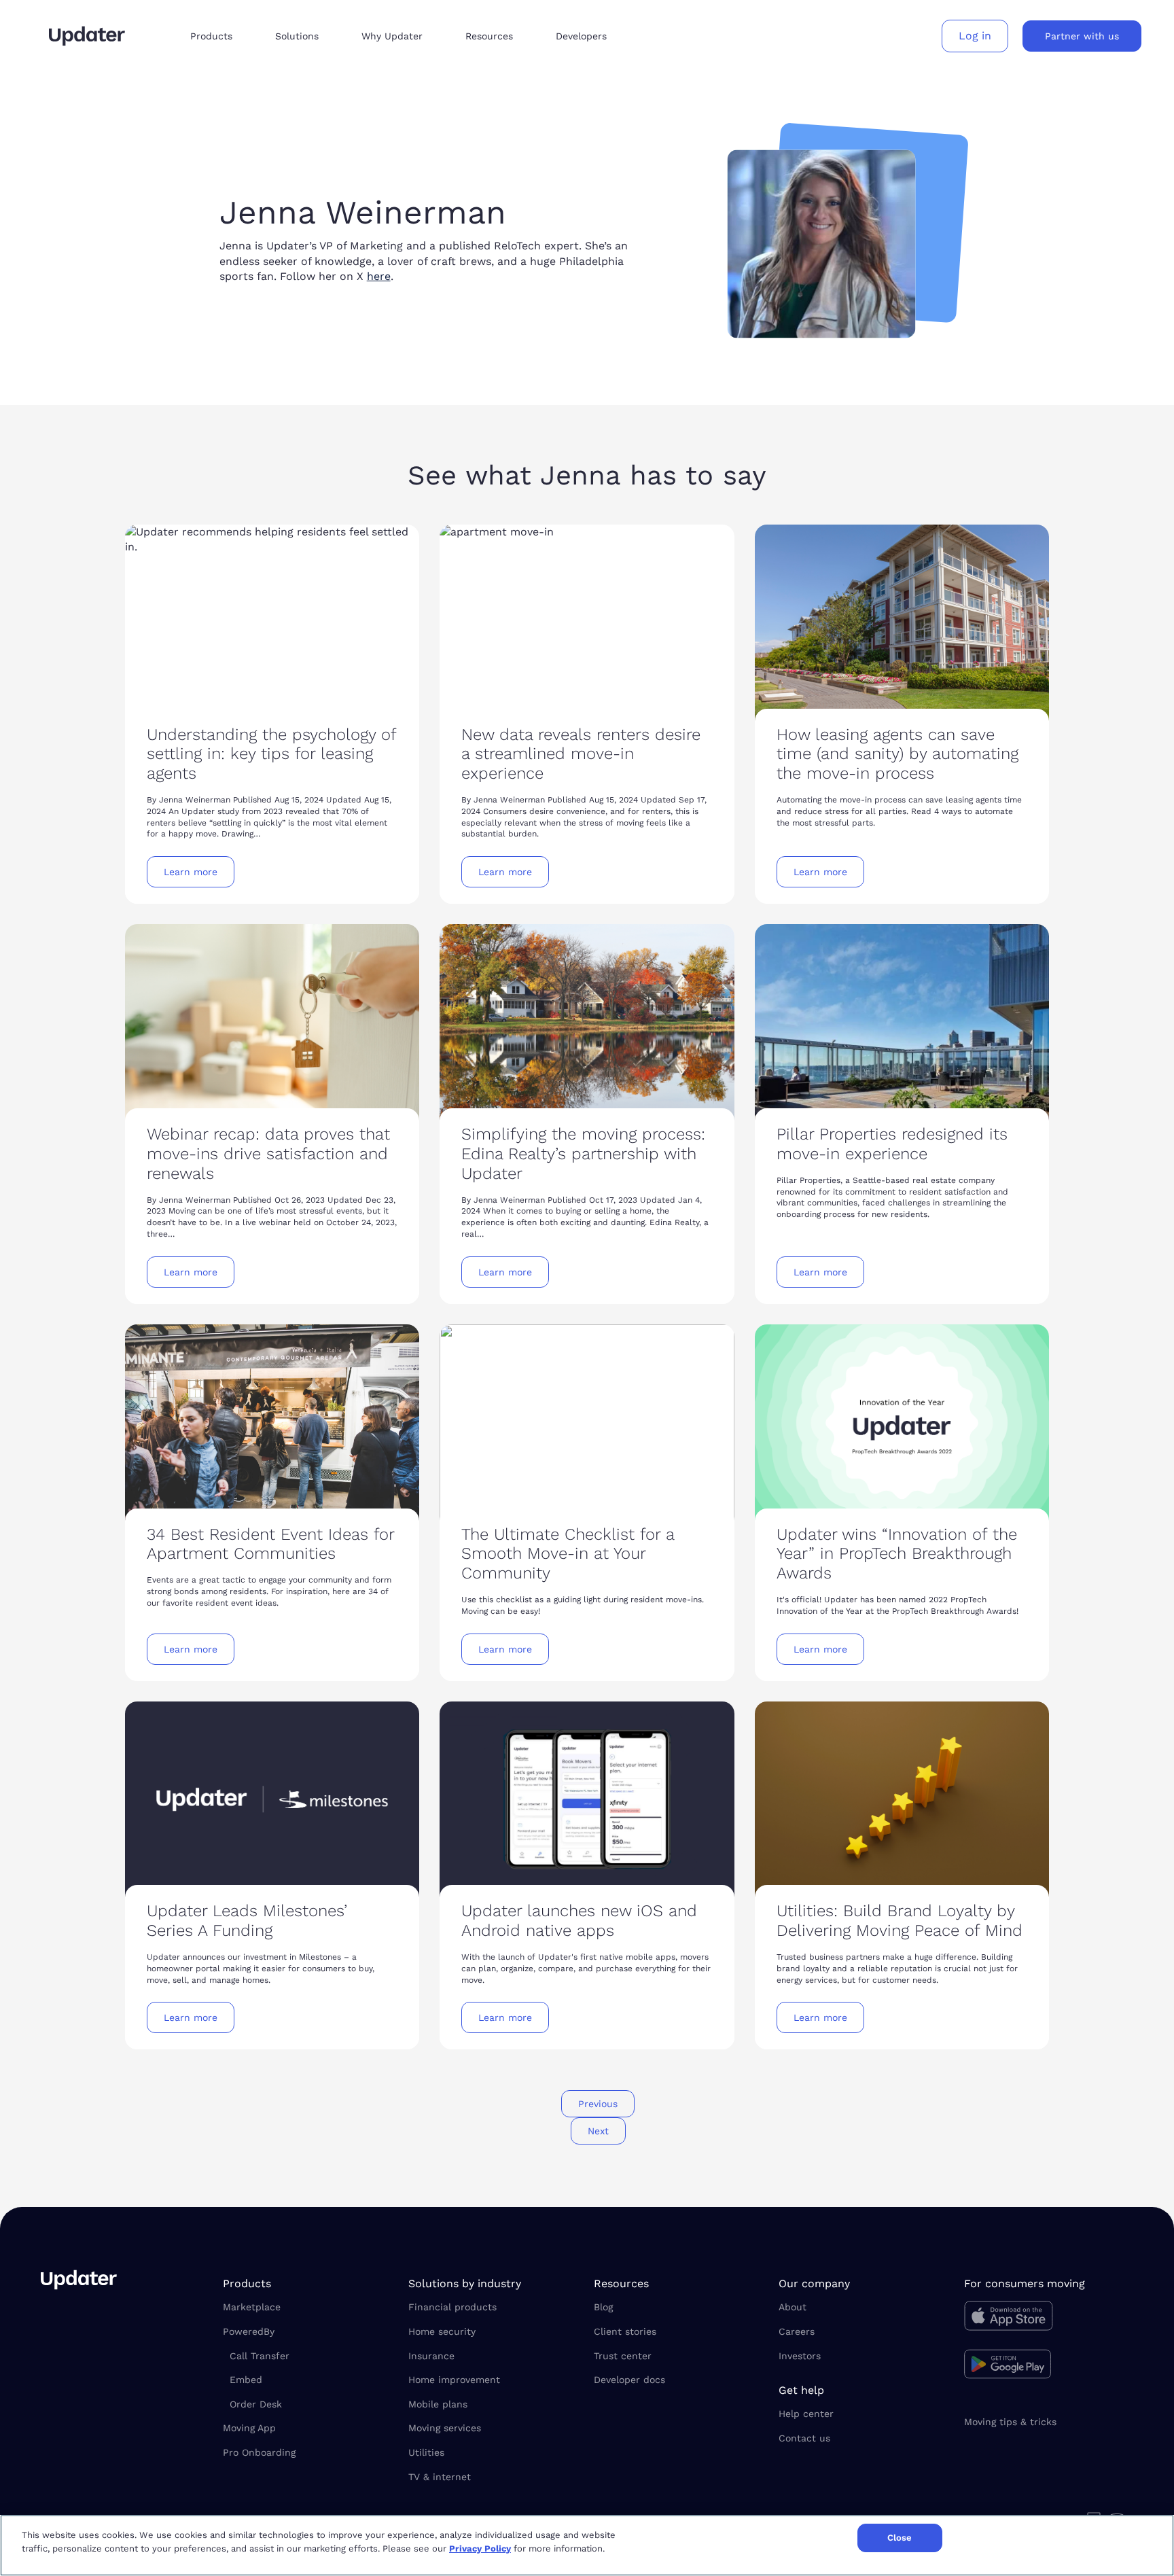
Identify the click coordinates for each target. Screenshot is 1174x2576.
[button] (222, 36)
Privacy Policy (480, 2548)
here (379, 276)
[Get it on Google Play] (1049, 2366)
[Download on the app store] (1049, 2319)
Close (900, 2538)
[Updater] (87, 36)
